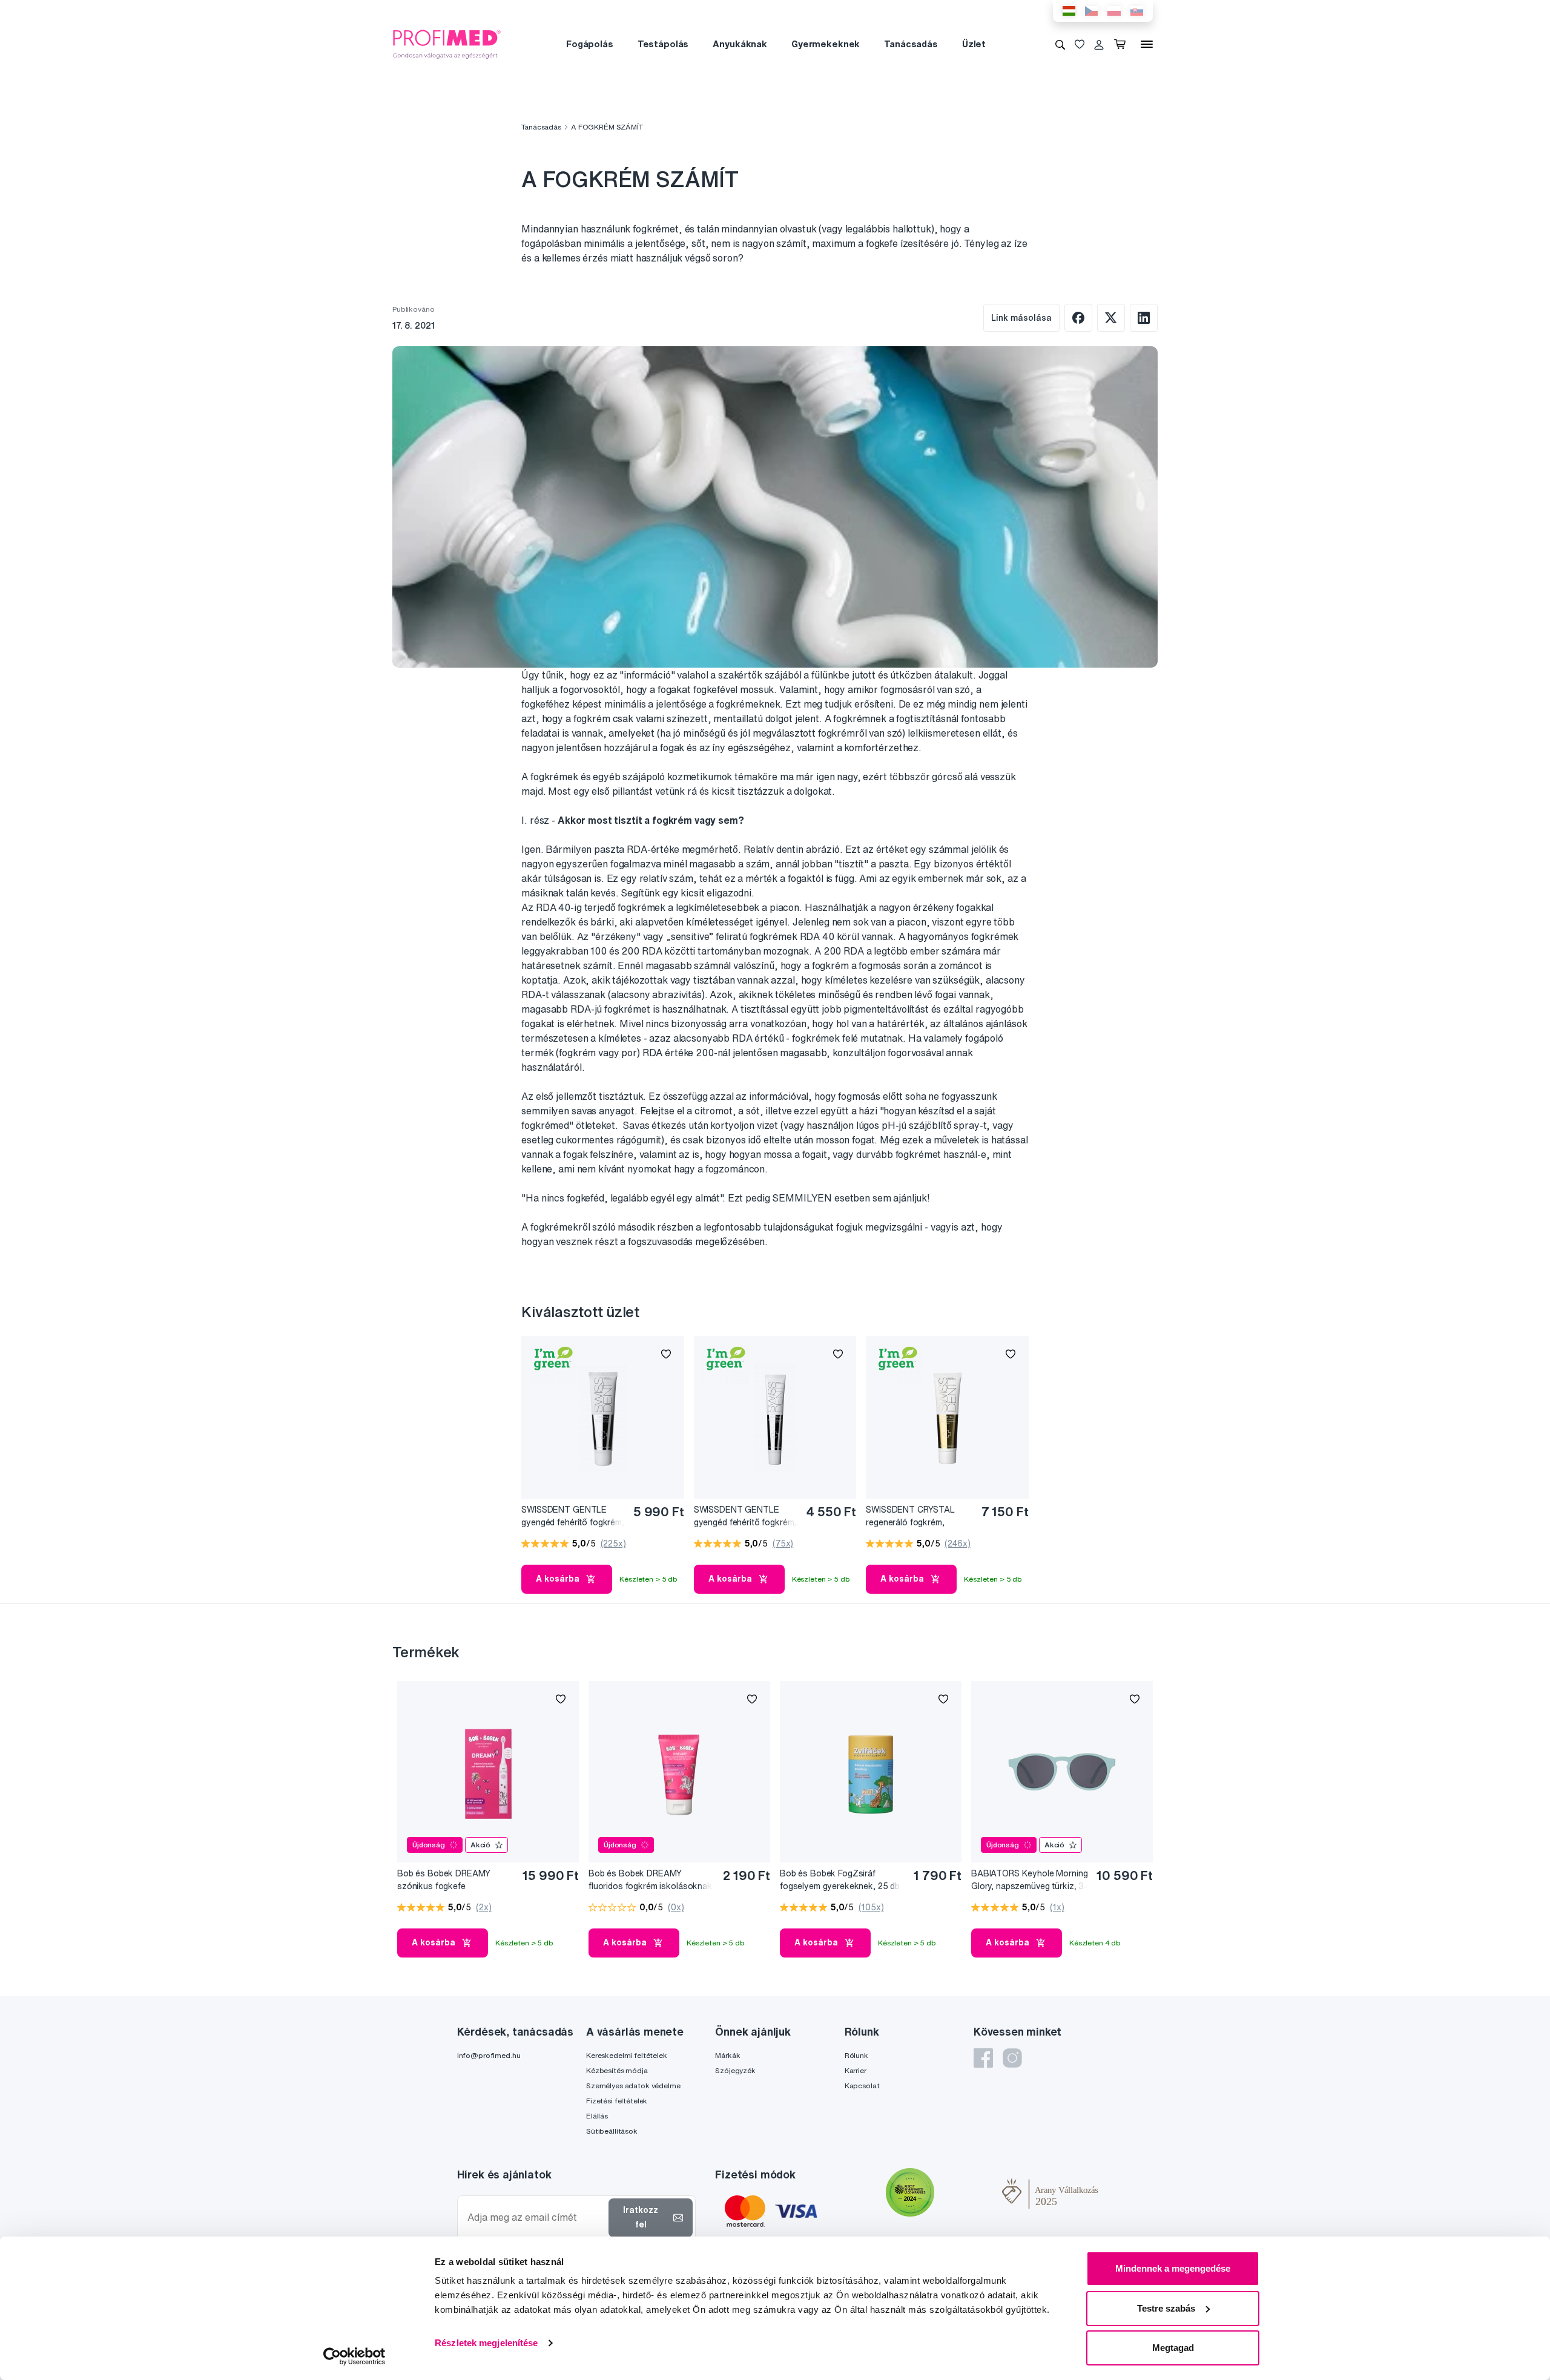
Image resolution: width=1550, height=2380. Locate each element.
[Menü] (1147, 44)
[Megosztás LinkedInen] (1144, 318)
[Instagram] (1012, 2058)
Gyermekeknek (826, 44)
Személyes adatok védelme (633, 2086)
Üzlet (974, 44)
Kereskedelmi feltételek (627, 2055)
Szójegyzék (735, 2070)
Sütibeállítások (612, 2131)
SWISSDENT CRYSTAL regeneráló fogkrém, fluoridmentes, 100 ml (910, 1517)
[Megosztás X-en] (1111, 318)
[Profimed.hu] (447, 44)
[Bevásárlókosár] (1122, 44)
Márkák (727, 2055)
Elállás (597, 2116)
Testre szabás (1166, 2308)
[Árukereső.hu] (968, 2194)
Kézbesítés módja (617, 2070)
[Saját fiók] (1099, 44)
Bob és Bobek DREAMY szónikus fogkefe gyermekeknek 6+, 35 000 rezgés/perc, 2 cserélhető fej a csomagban (457, 1880)
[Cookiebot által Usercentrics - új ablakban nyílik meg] (355, 2356)
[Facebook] (983, 2058)
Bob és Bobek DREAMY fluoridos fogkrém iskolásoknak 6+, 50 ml (650, 1880)
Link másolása (1021, 318)
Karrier (856, 2070)
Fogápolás (590, 44)
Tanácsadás (911, 44)
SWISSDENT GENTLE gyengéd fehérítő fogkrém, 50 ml (745, 1517)
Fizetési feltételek (617, 2101)
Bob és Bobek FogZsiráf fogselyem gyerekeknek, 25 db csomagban (840, 1880)
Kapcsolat (862, 2086)
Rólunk (856, 2055)
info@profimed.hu (489, 2055)
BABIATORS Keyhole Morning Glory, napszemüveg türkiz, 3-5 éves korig (1030, 1880)
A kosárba (558, 1579)
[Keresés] (1060, 44)
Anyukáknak (740, 44)
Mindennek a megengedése (1173, 2268)
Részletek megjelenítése (486, 2343)
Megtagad (1173, 2348)
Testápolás (663, 44)
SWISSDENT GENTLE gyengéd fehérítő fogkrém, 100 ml (573, 1517)
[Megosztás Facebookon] (1078, 318)
